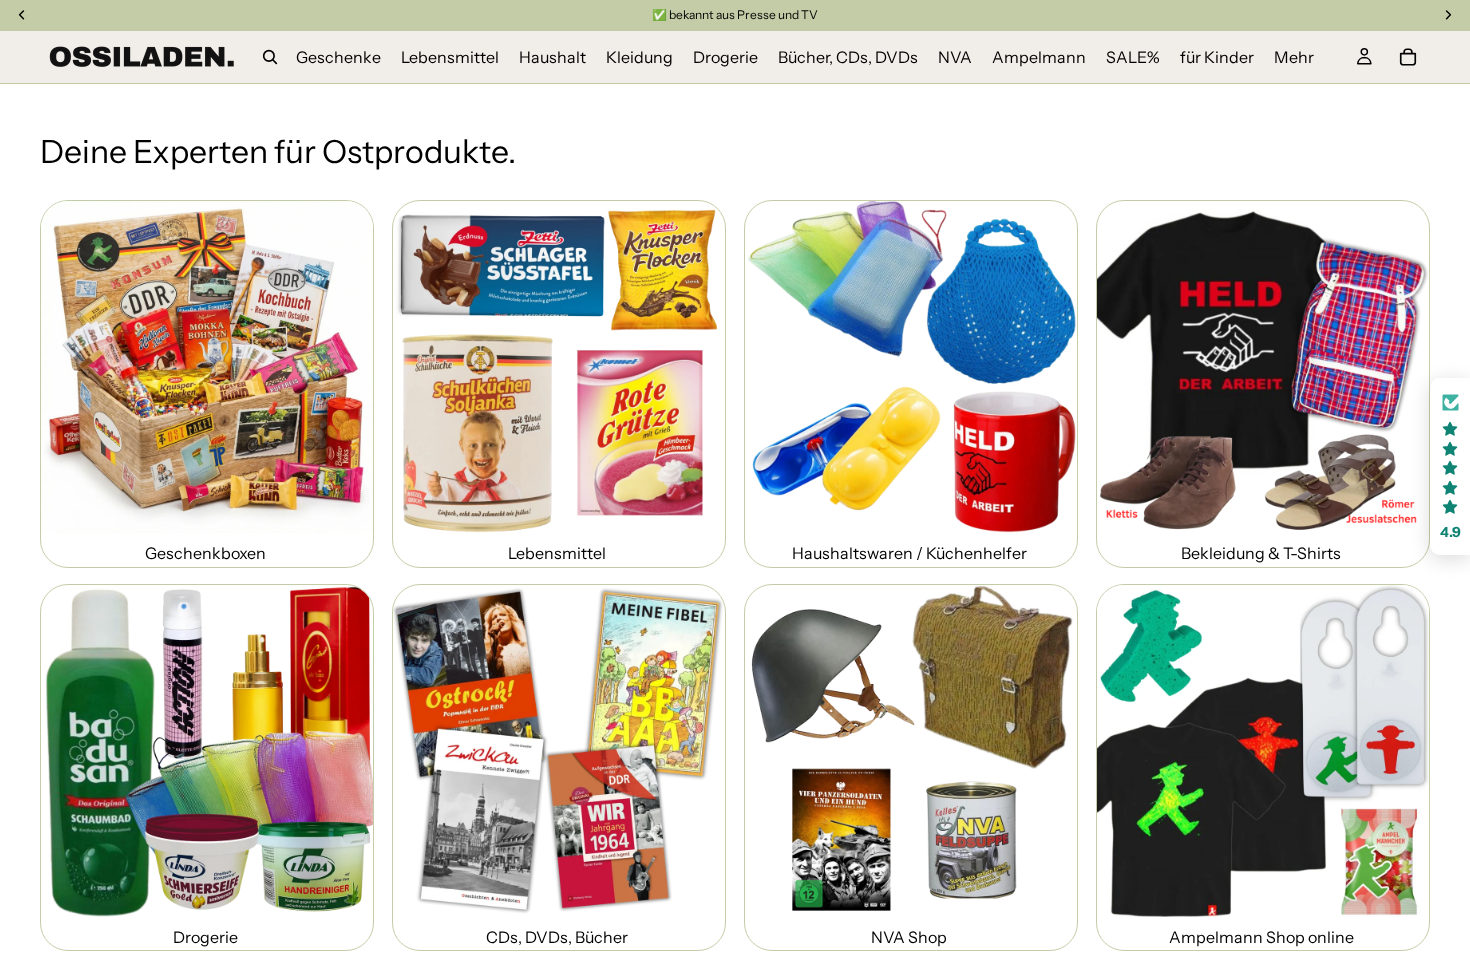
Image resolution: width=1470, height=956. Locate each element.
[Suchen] (270, 57)
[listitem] (1294, 57)
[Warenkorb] (1408, 57)
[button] (1450, 466)
